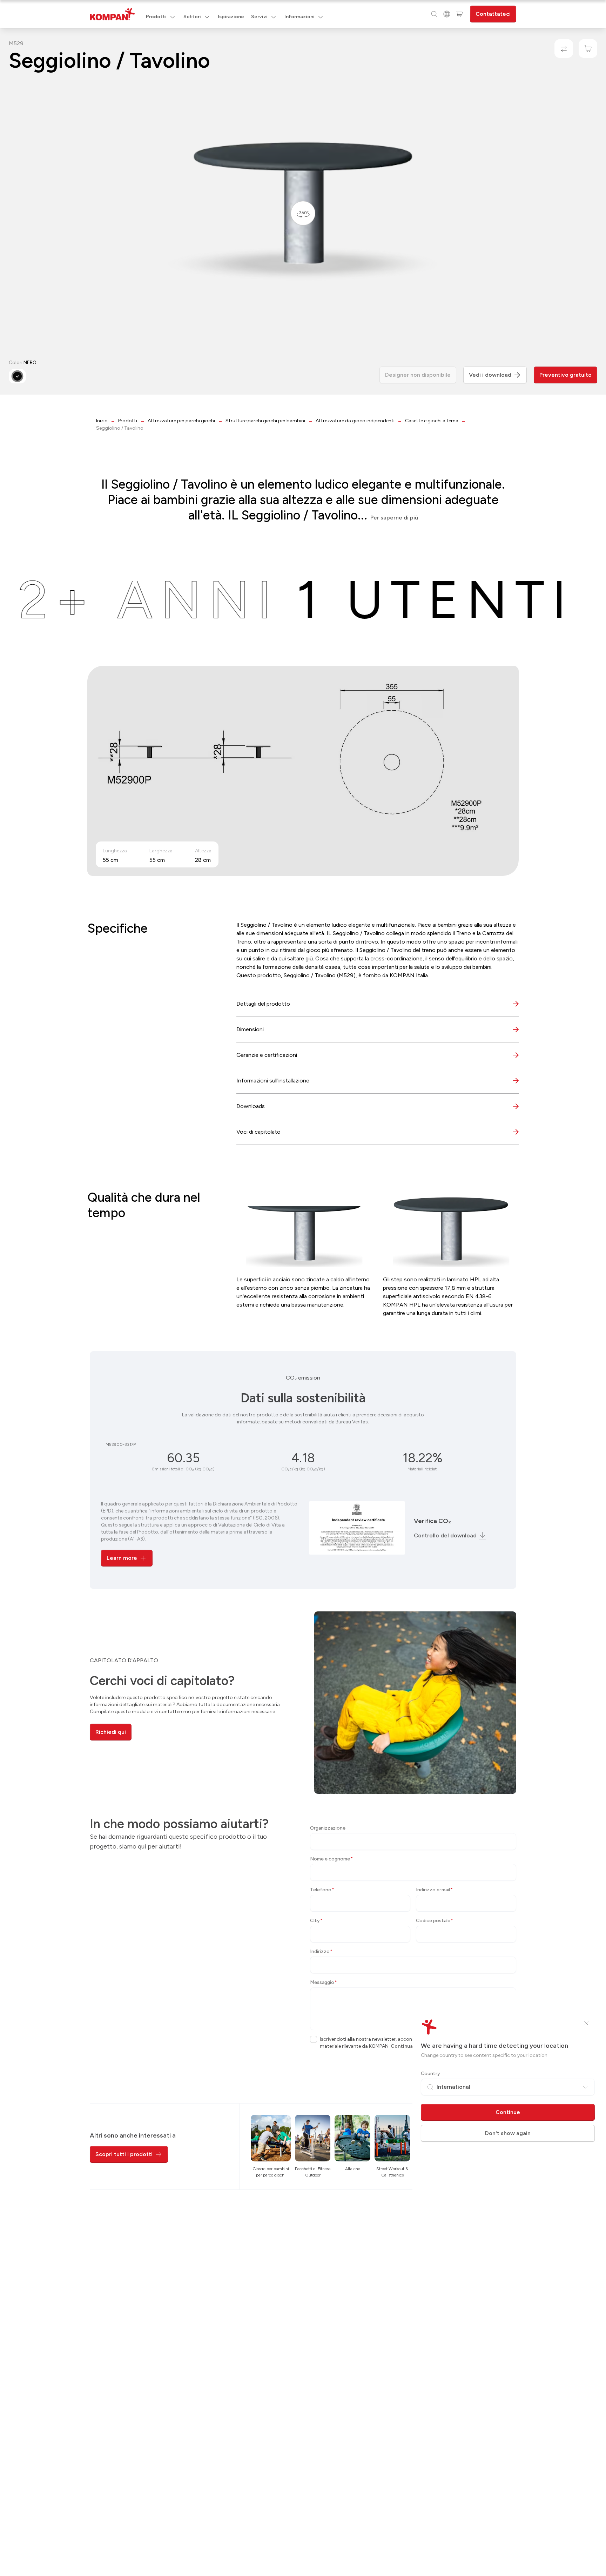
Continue (508, 2112)
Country (430, 2074)
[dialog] (303, 1288)
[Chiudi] (586, 2023)
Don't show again (508, 2133)
